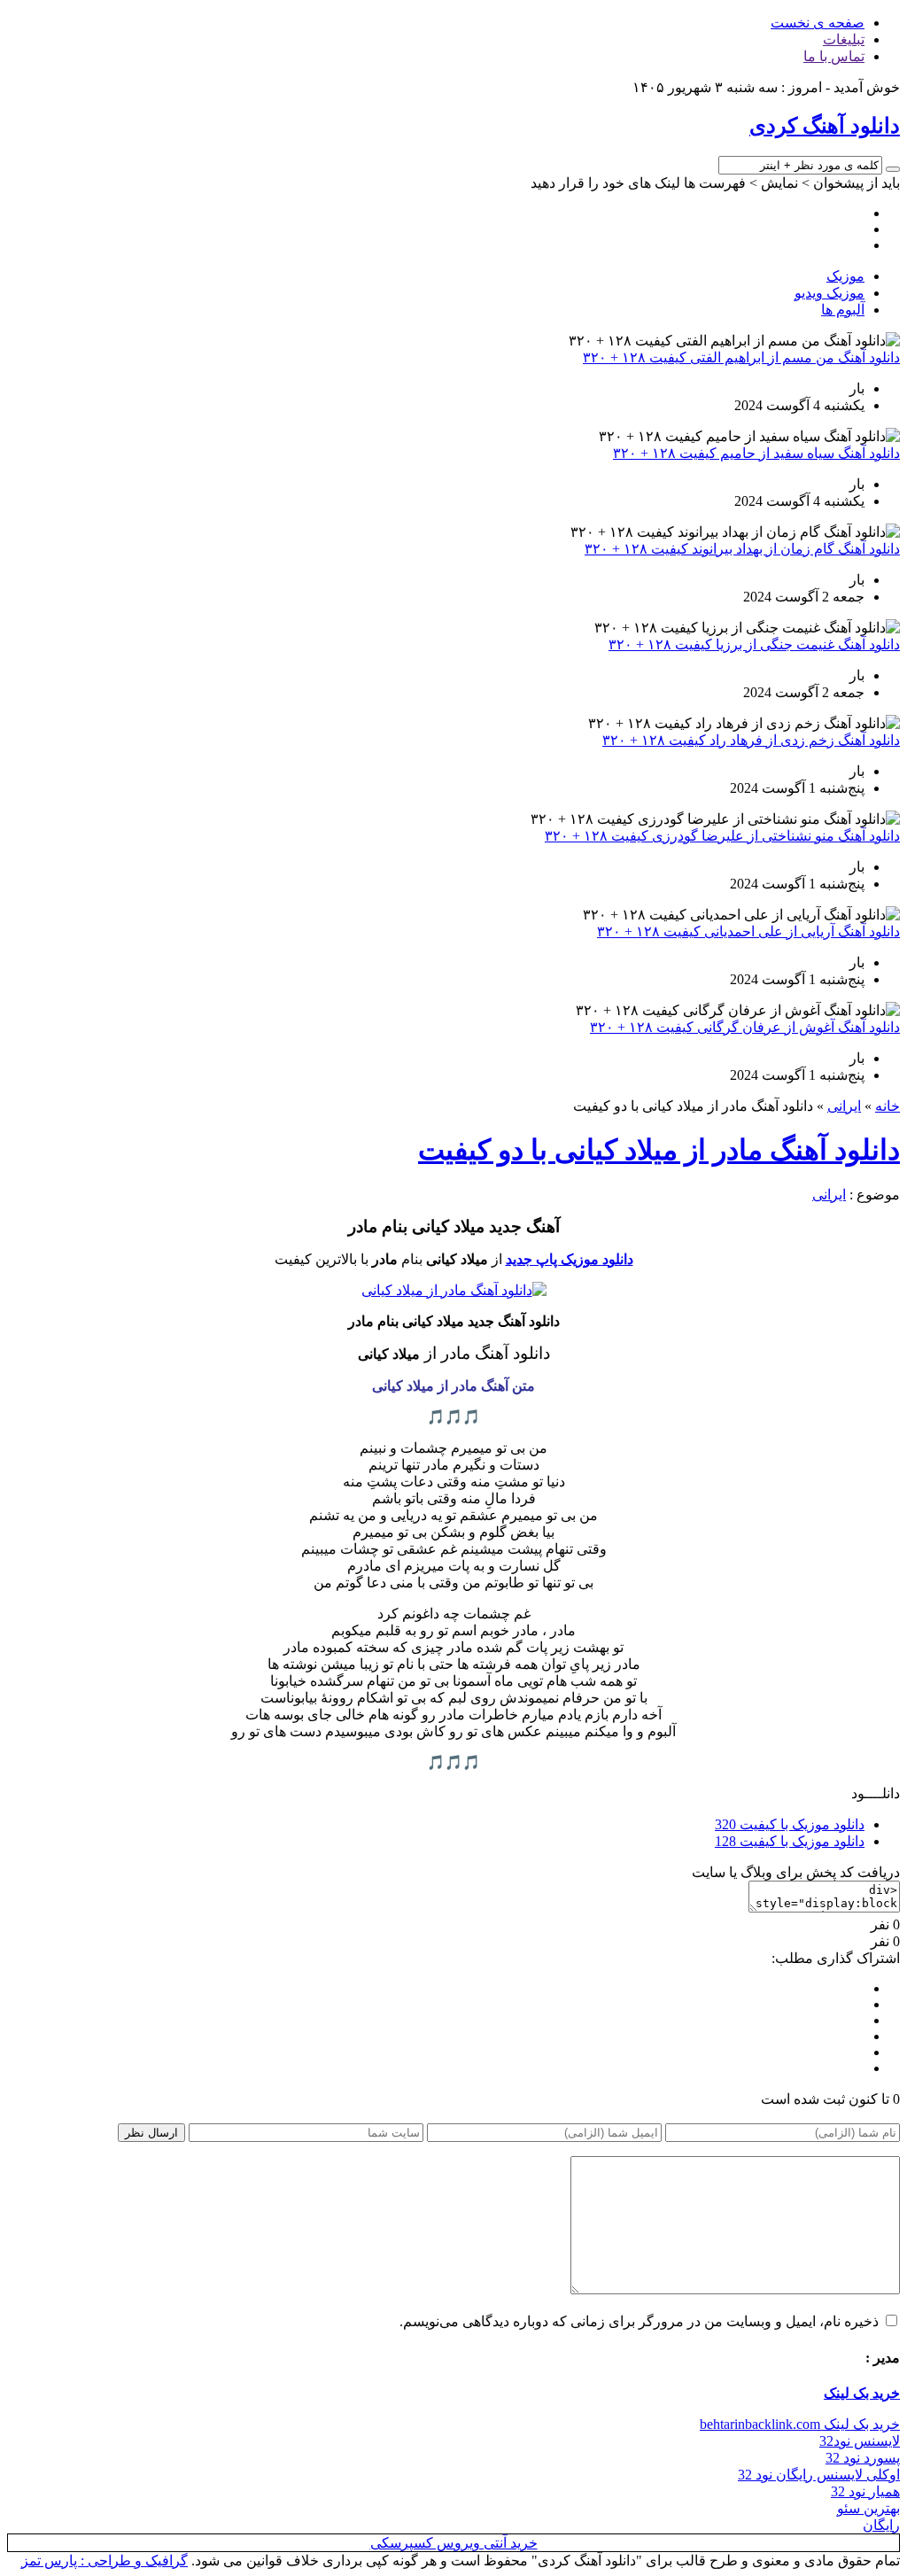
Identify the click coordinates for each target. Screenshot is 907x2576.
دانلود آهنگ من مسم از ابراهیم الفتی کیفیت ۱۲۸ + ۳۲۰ (741, 357)
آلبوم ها (843, 310)
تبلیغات (844, 39)
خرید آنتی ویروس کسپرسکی (454, 2543)
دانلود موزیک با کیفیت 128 (790, 1841)
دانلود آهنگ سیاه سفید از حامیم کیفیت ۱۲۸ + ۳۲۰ (756, 453)
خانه (888, 1106)
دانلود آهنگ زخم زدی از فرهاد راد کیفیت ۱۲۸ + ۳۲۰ (751, 740)
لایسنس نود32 (860, 2441)
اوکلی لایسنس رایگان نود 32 (819, 2475)
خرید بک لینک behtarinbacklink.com (800, 2424)
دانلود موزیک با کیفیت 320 (790, 1824)
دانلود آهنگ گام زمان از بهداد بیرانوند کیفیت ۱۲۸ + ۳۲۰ (742, 549)
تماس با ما (834, 56)
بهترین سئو (868, 2508)
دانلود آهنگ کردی (825, 126)
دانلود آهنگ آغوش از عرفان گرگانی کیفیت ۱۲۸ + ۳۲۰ (745, 1027)
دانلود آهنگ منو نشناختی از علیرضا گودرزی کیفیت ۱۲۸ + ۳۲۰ (722, 836)
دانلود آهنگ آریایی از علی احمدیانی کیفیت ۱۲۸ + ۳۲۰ (748, 931)
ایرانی (844, 1106)
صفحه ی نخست (818, 23)
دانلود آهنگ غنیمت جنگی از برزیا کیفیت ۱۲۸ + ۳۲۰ (754, 644)
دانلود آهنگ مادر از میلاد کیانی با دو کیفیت (659, 1150)
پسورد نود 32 (863, 2458)
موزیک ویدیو (829, 293)
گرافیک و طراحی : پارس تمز (105, 2560)
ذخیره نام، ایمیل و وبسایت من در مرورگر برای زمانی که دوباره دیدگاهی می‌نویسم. (639, 2321)
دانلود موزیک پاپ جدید (570, 1259)
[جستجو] (893, 169)
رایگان (881, 2525)
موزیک (845, 276)
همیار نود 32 (865, 2491)
